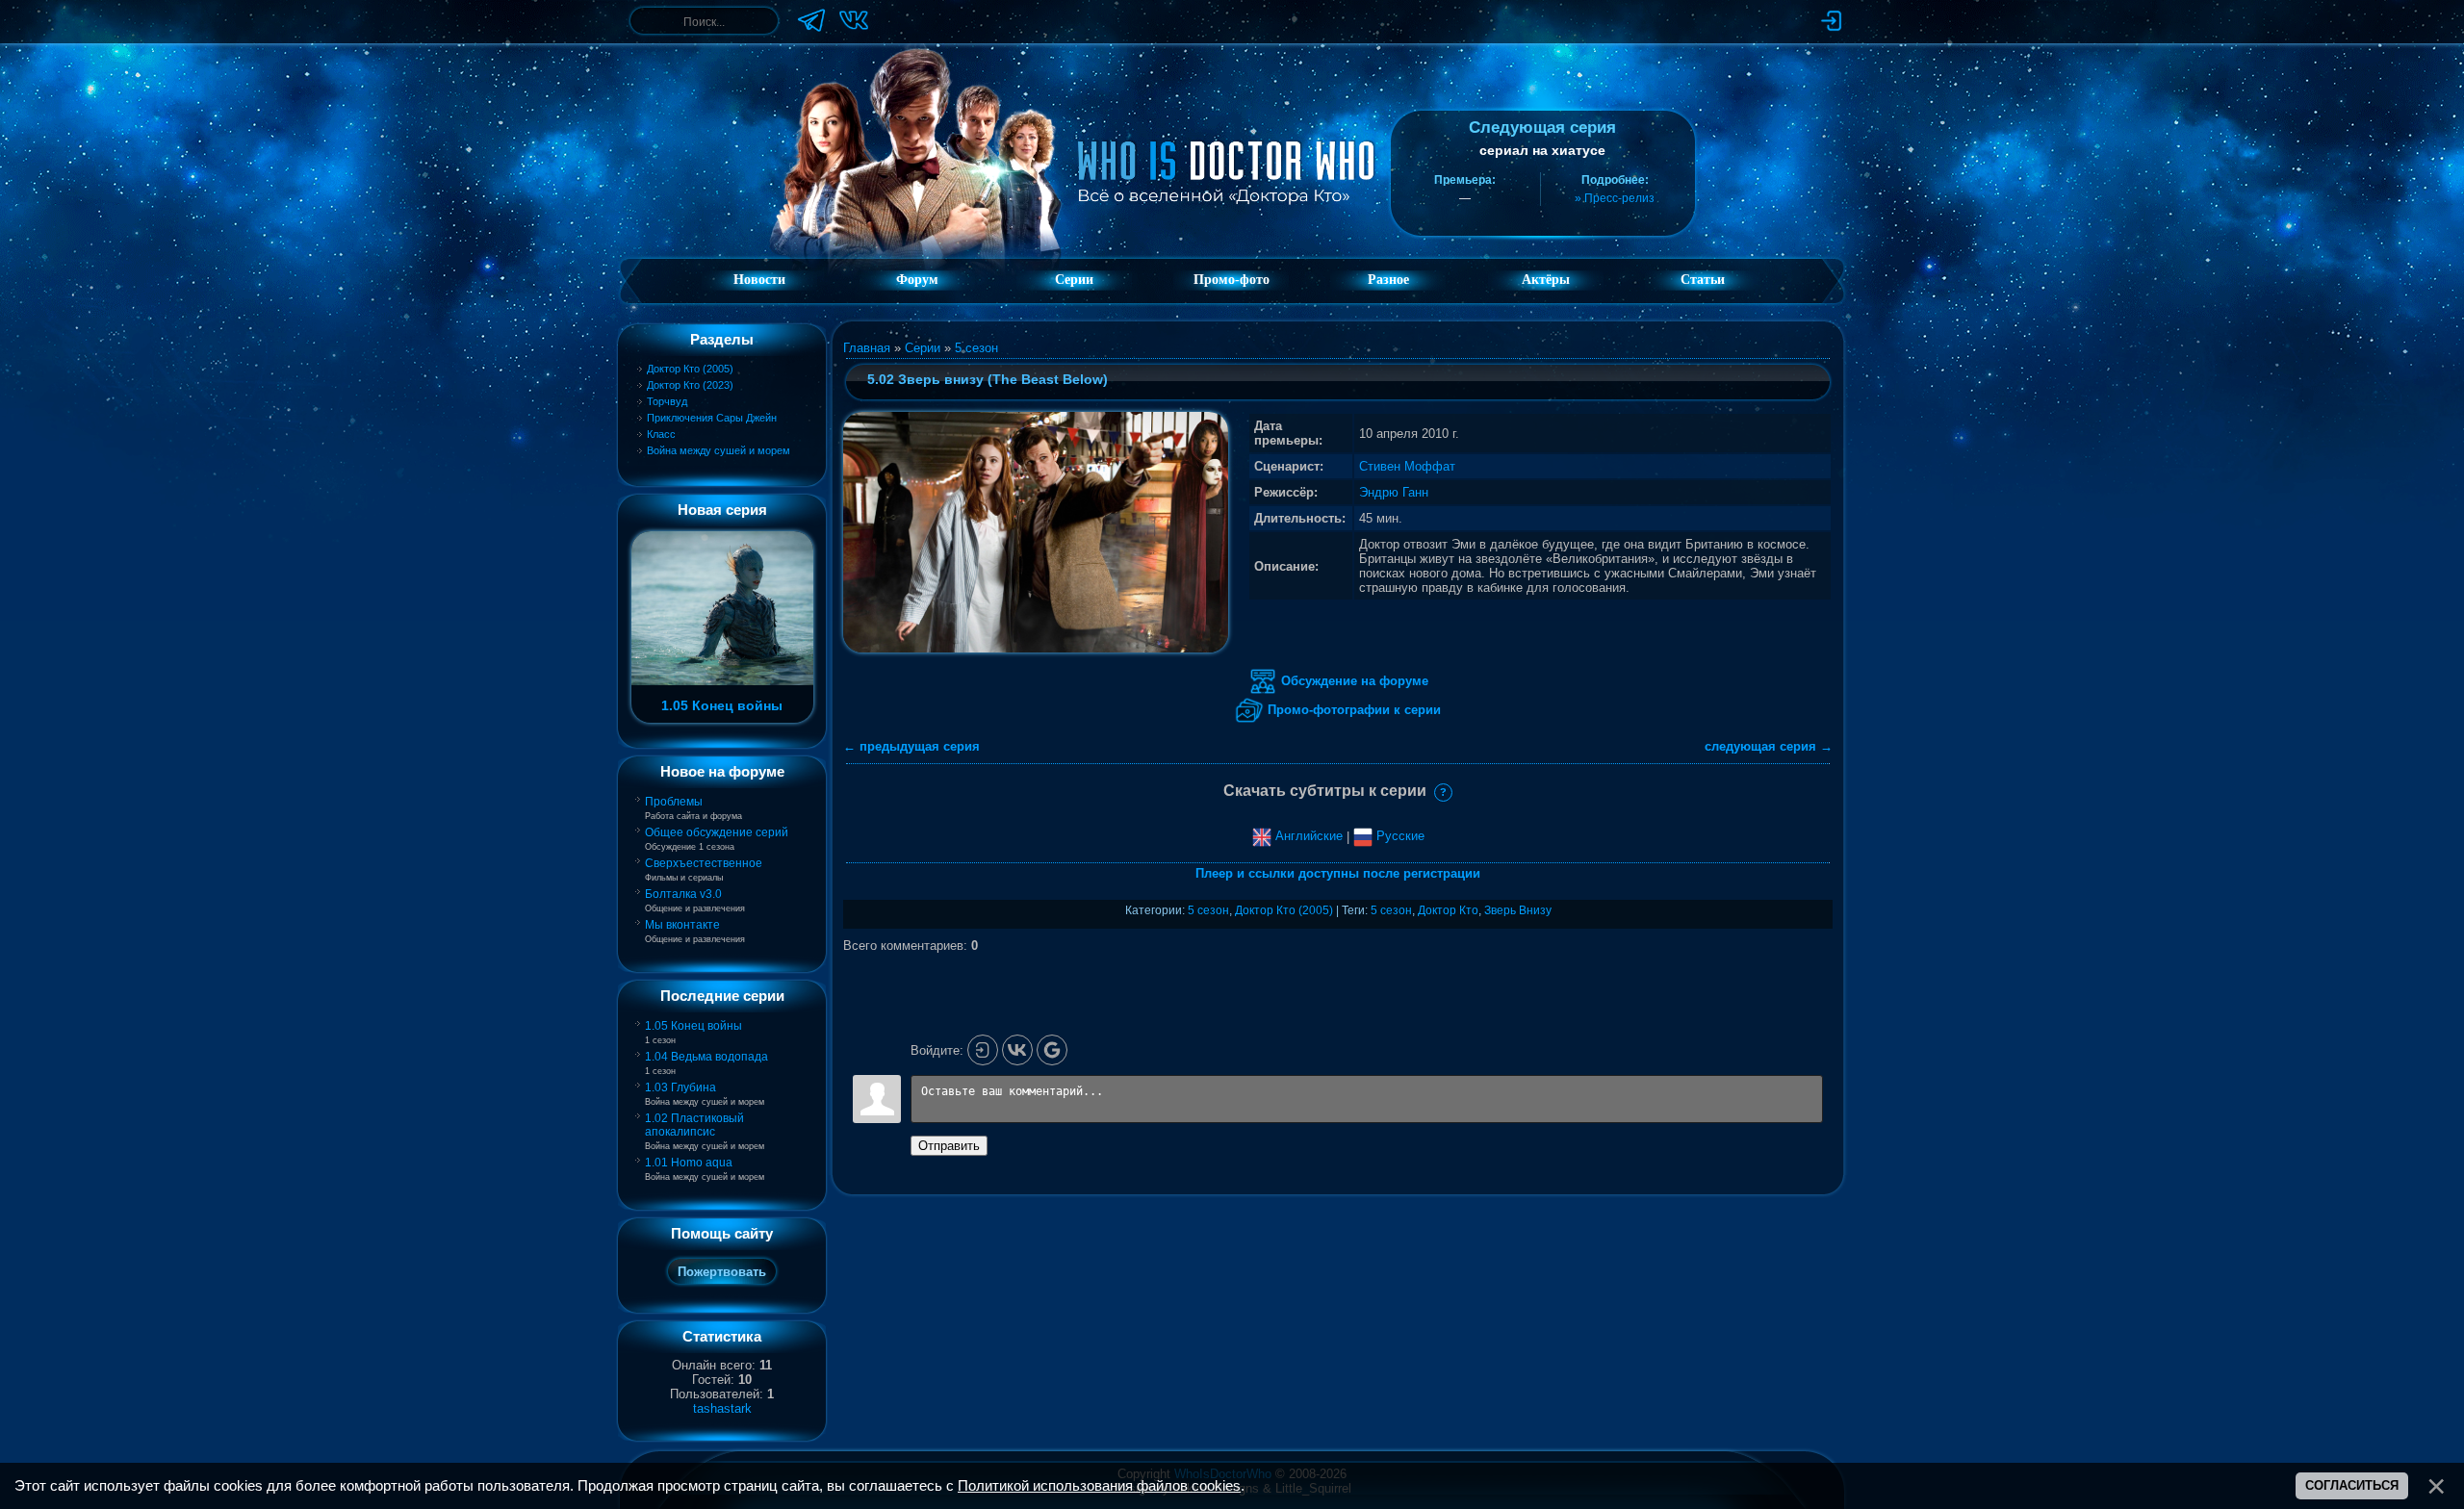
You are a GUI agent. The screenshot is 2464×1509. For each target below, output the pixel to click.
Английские (1307, 836)
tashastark (722, 1408)
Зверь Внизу (1518, 910)
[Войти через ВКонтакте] (1017, 1050)
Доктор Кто (1448, 910)
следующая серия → (1769, 746)
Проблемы (674, 802)
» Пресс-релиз (1615, 198)
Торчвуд (667, 401)
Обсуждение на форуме (1353, 681)
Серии (923, 348)
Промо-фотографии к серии (1352, 710)
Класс (661, 434)
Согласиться (2352, 1485)
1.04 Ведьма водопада (706, 1057)
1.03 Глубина (680, 1087)
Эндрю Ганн (1394, 492)
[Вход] (983, 1050)
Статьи (1703, 280)
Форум (917, 280)
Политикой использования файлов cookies (1099, 1486)
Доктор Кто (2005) (690, 369)
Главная (867, 348)
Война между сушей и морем (719, 450)
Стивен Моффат (1407, 466)
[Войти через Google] (1052, 1050)
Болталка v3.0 (683, 894)
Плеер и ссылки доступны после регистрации (1338, 873)
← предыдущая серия (911, 746)
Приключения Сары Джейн (712, 418)
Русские (1399, 836)
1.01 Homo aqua (689, 1163)
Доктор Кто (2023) (690, 385)
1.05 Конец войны (693, 1026)
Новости (759, 280)
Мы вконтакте (682, 925)
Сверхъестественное (704, 863)
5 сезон (976, 348)
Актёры (1546, 280)
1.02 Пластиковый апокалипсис (694, 1125)
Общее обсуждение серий (717, 832)
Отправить (949, 1146)
